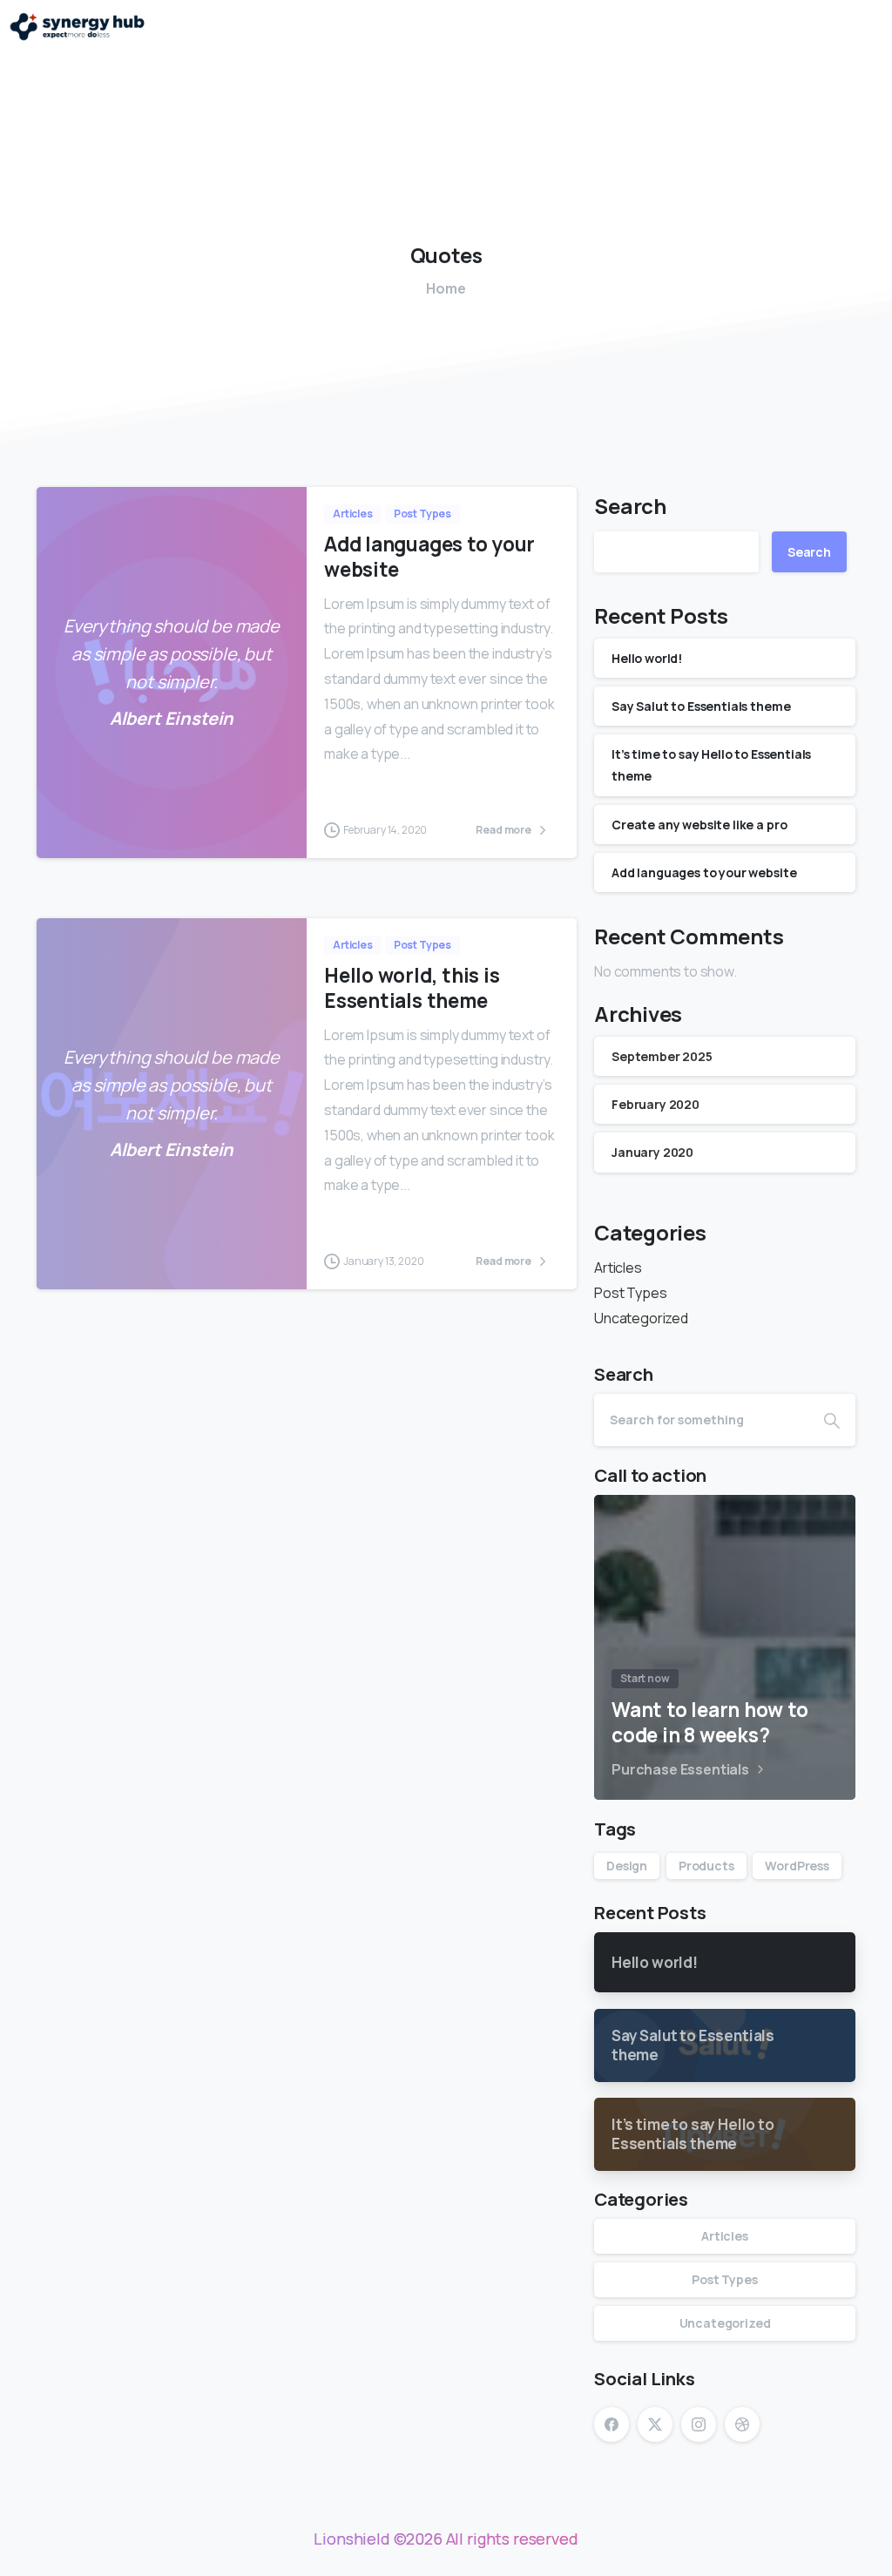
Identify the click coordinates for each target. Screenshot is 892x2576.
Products (706, 1866)
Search (630, 506)
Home (446, 288)
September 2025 (662, 1056)
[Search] (832, 1420)
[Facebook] (612, 2424)
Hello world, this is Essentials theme (412, 988)
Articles (618, 1268)
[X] (655, 2424)
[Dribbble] (742, 2424)
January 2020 (652, 1152)
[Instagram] (699, 2424)
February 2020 (655, 1104)
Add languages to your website (429, 557)
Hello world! (647, 658)
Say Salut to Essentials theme (701, 706)
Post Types (630, 1293)
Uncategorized (641, 1318)
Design (627, 1866)
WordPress (797, 1866)
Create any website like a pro (699, 825)
